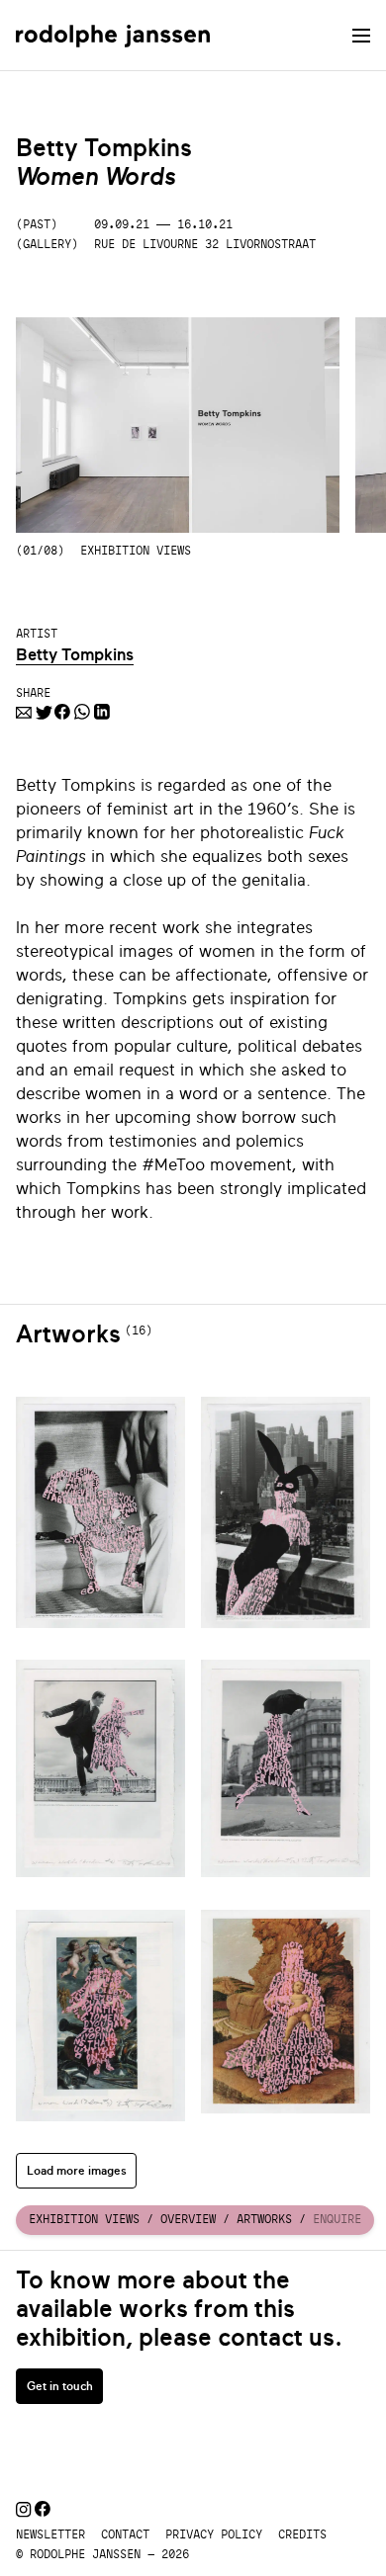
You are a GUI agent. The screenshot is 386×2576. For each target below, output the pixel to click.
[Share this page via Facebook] (62, 714)
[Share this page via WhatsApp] (82, 714)
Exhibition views (84, 2219)
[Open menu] (361, 36)
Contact (125, 2534)
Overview (188, 2219)
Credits (302, 2534)
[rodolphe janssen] (113, 35)
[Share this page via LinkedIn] (102, 714)
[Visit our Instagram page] (23, 2511)
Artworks (264, 2219)
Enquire (337, 2219)
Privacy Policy (214, 2534)
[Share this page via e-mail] (24, 714)
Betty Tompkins (75, 655)
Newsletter (50, 2534)
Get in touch (60, 2386)
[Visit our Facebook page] (43, 2511)
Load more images (77, 2171)
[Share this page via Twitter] (43, 714)
